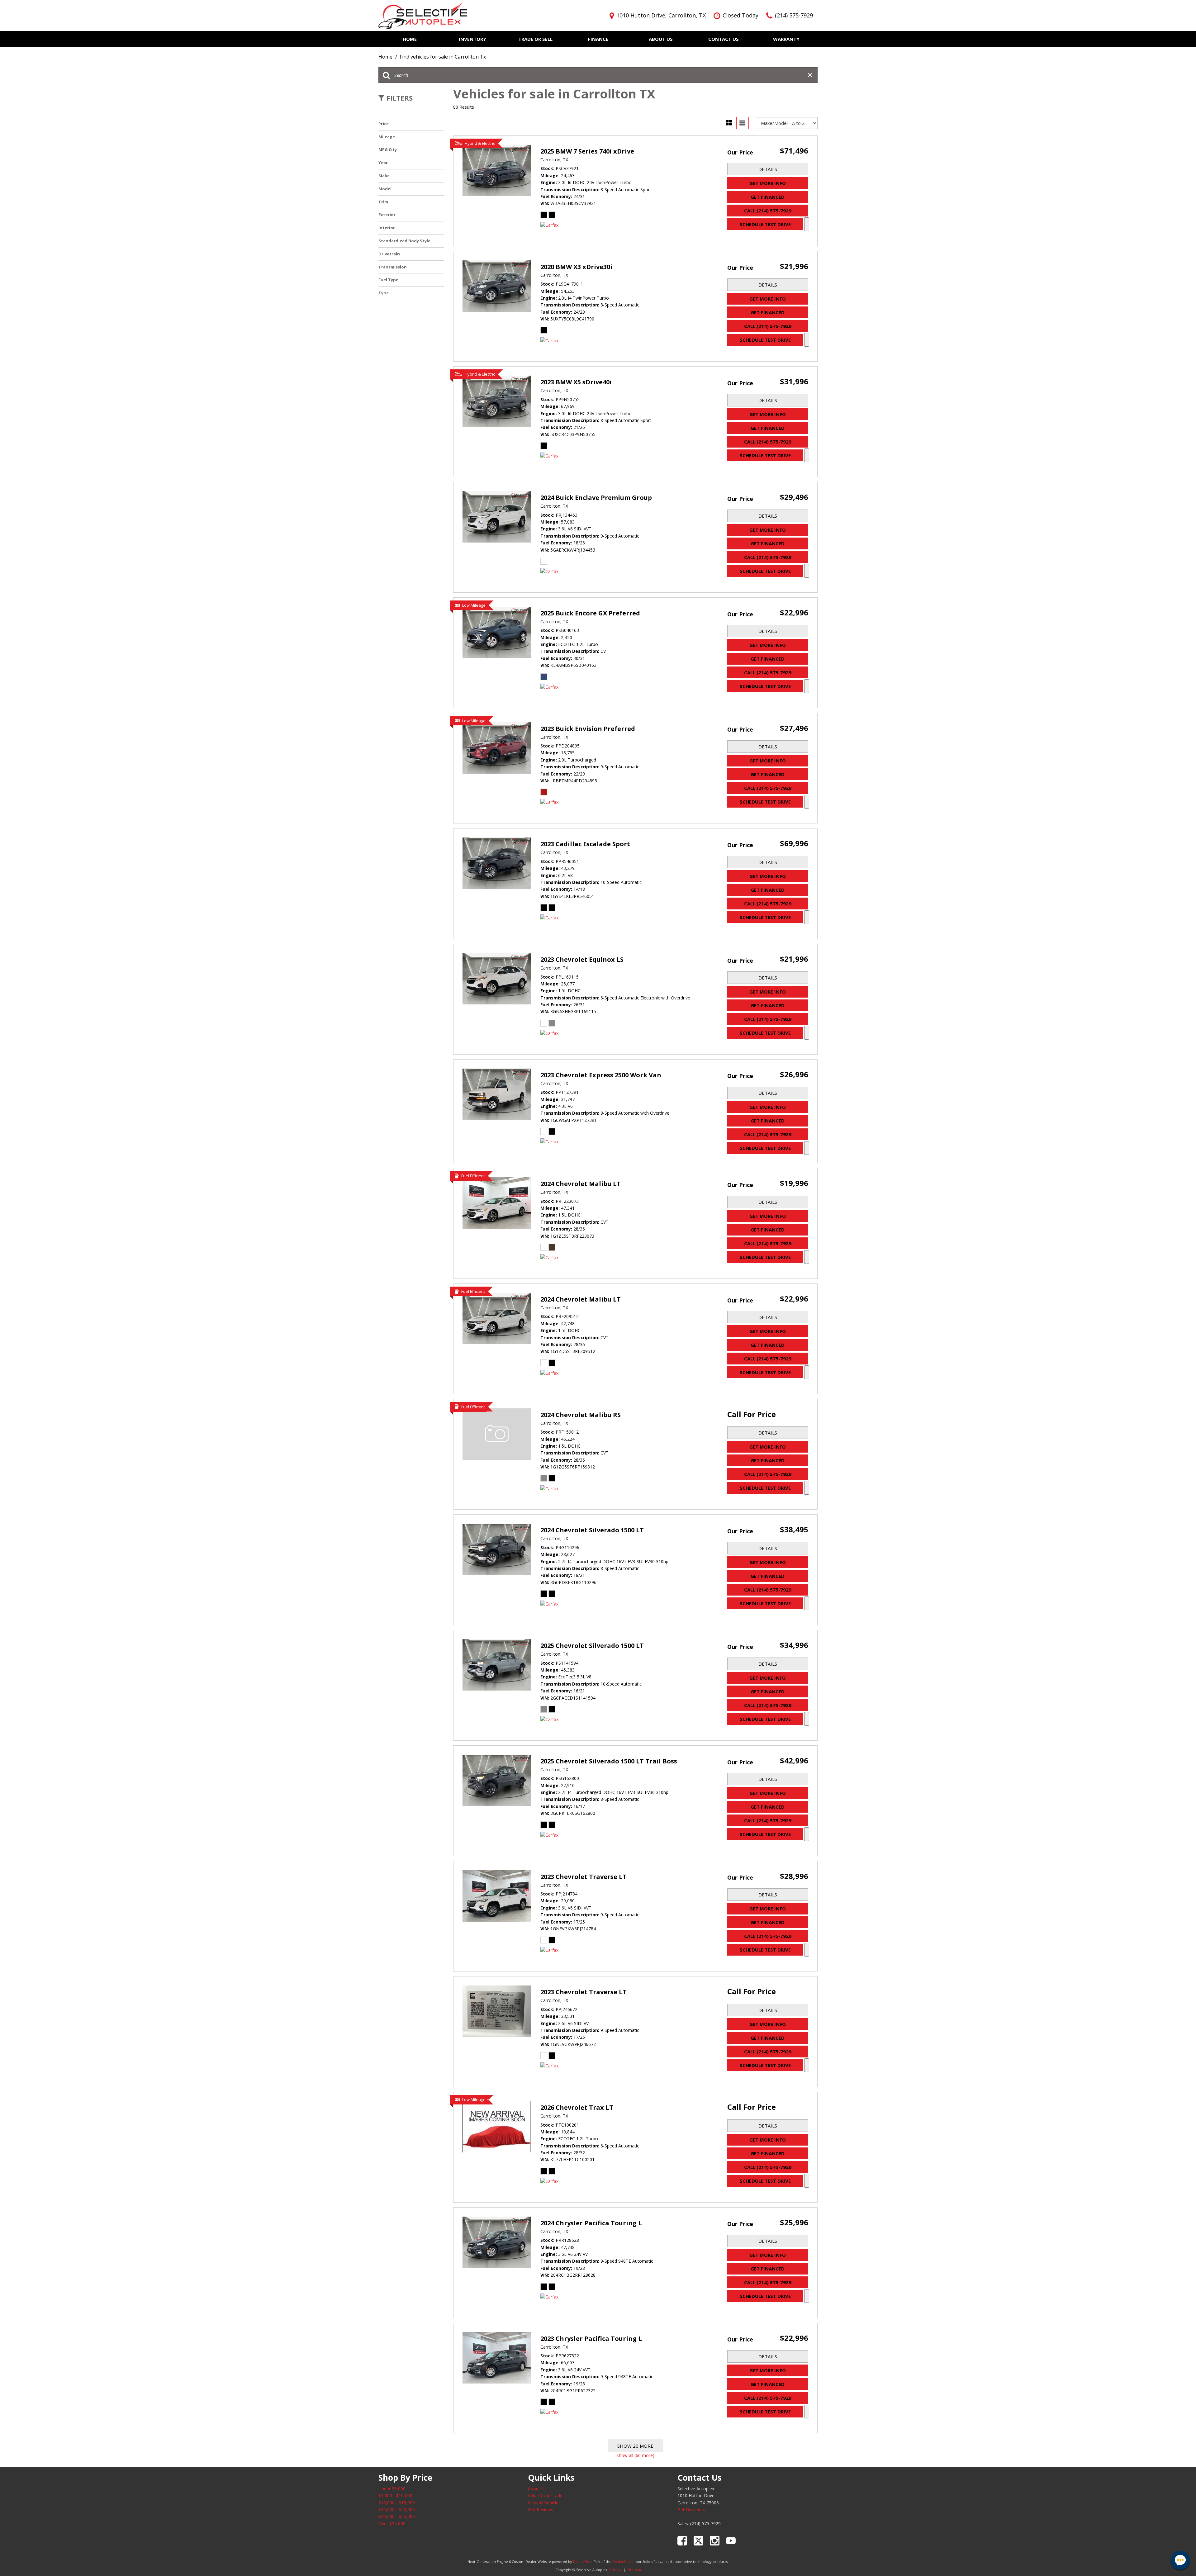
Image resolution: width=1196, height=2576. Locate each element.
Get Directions (692, 2510)
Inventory (472, 39)
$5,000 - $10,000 (395, 2495)
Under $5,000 (392, 2489)
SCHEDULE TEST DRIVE (765, 224)
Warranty (786, 39)
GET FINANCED (768, 197)
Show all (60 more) (635, 2455)
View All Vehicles (544, 2503)
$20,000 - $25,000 (397, 2516)
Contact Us (724, 39)
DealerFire (582, 2562)
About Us (661, 39)
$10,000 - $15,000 (397, 2503)
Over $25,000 (392, 2524)
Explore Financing (807, 224)
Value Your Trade (545, 2495)
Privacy (615, 2570)
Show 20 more (635, 2446)
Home (410, 39)
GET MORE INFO (768, 183)
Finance (598, 39)
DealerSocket (624, 2562)
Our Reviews (541, 2510)
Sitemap (634, 2570)
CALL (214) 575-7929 (768, 211)
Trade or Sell (535, 39)
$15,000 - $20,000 (397, 2510)
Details (768, 169)
